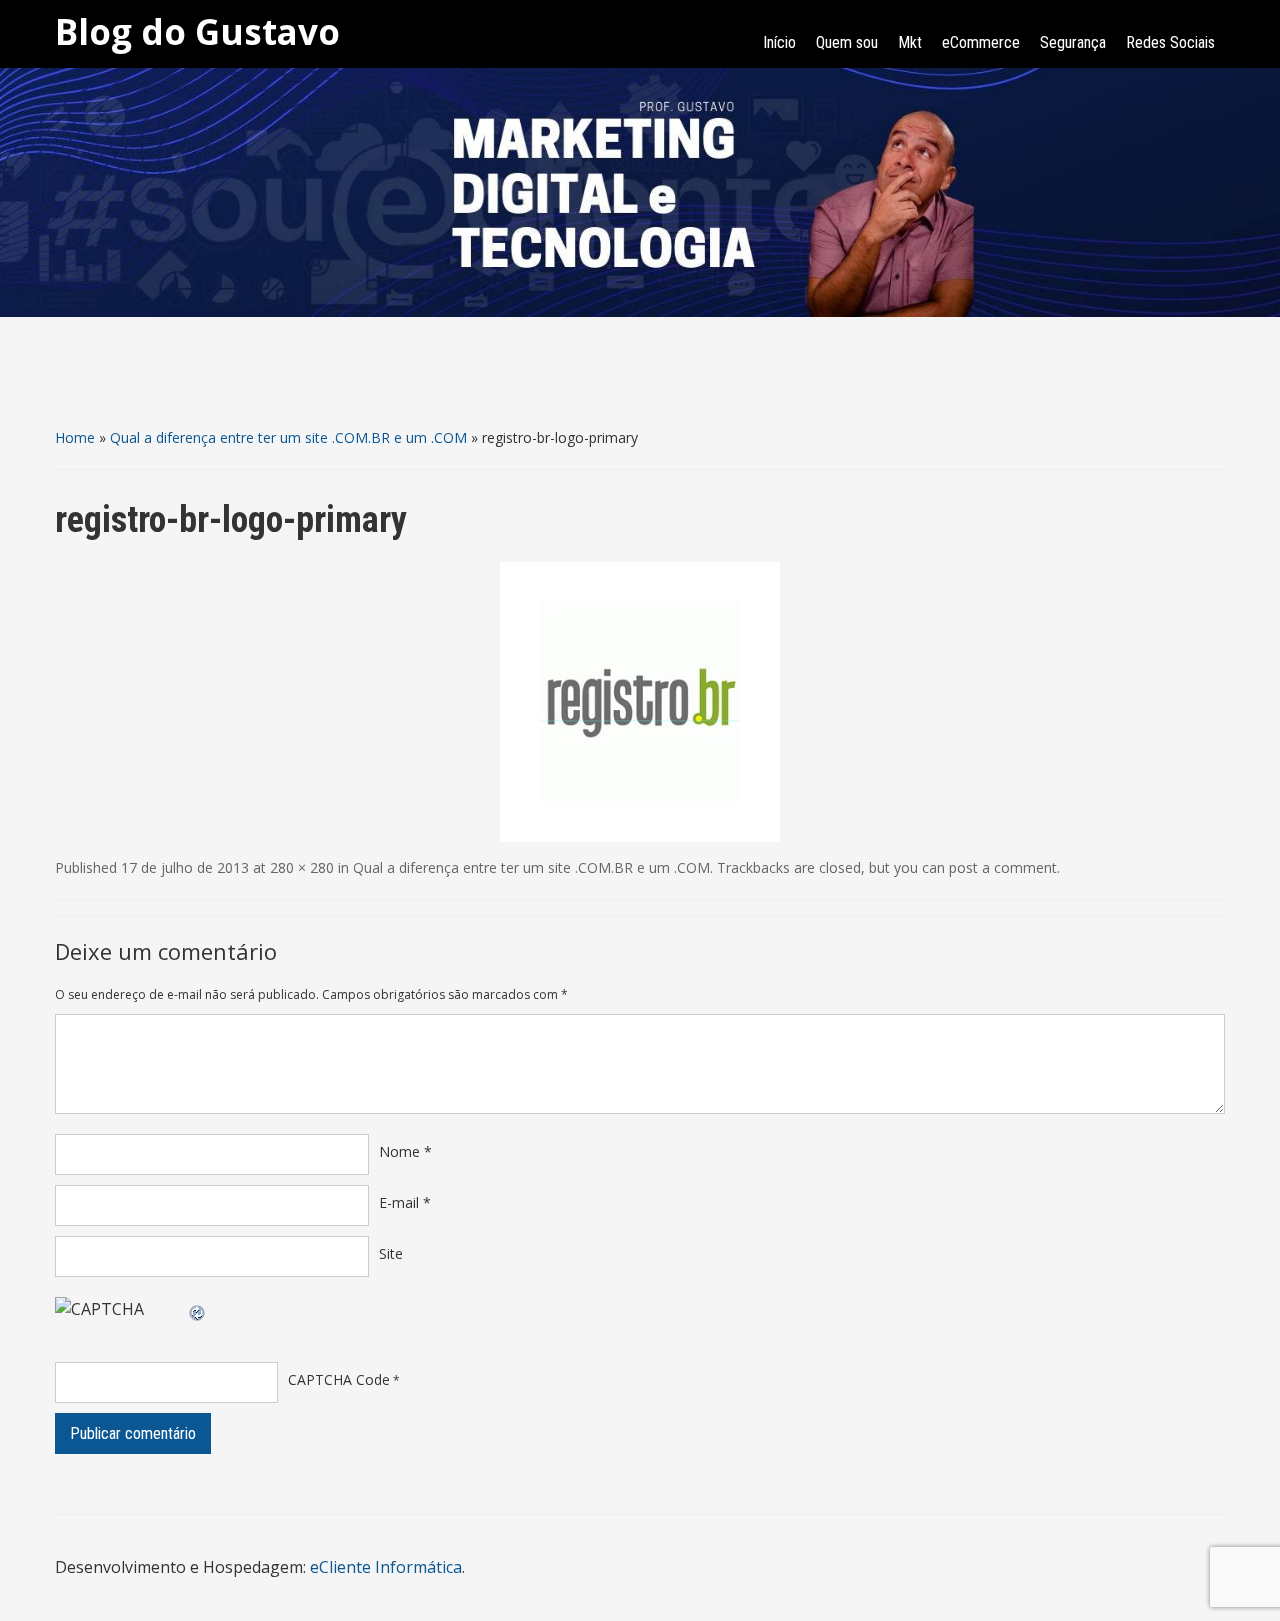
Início (779, 42)
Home (75, 437)
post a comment (1003, 867)
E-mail (405, 1202)
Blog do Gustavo (197, 31)
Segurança (1073, 42)
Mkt (910, 42)
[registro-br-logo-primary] (640, 700)
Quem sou (847, 42)
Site (391, 1253)
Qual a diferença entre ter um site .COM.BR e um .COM (288, 437)
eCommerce (981, 42)
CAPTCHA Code (339, 1379)
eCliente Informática (386, 1567)
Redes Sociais (1170, 42)
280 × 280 (302, 867)
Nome (405, 1151)
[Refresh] (198, 1309)
